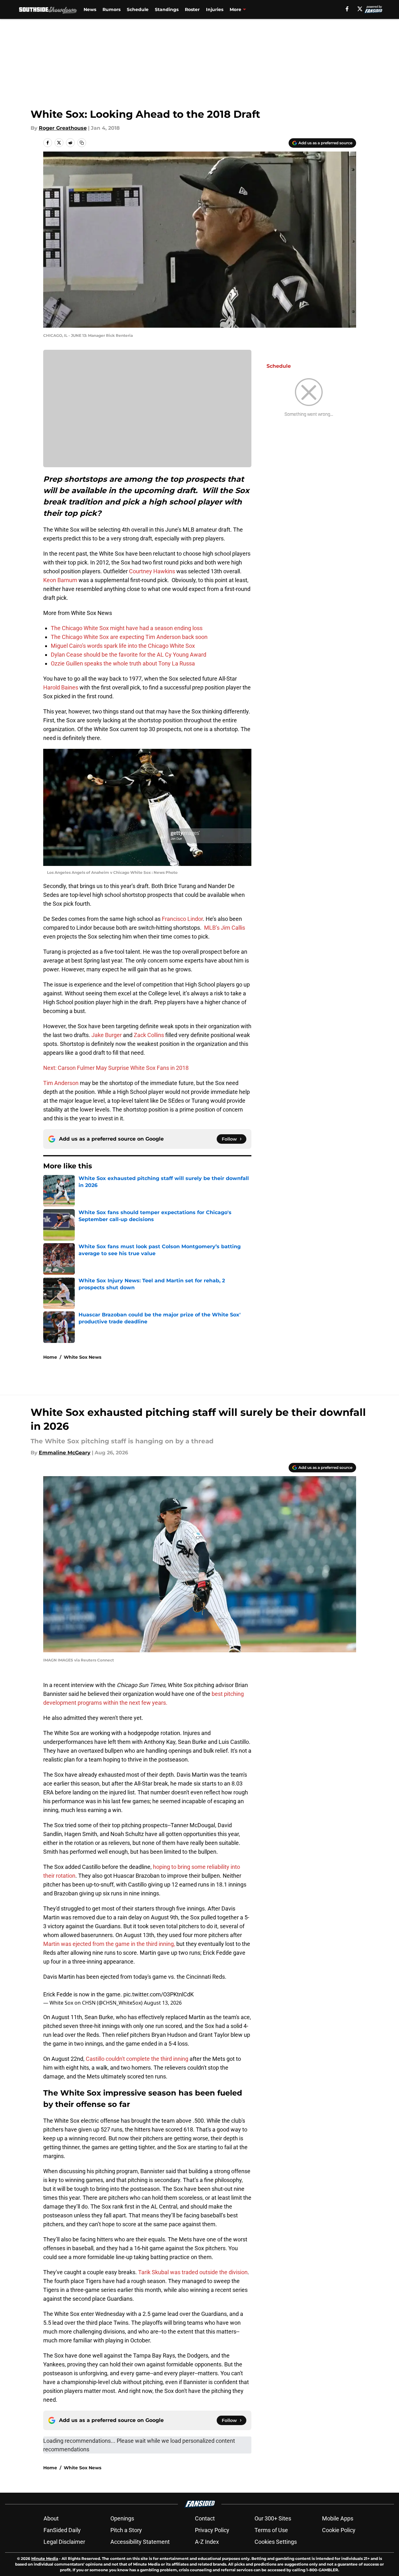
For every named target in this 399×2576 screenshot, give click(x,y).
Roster (192, 9)
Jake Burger (107, 1035)
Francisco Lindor (182, 919)
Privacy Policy (212, 2530)
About (51, 2518)
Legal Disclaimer (64, 2542)
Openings (122, 2518)
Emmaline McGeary (65, 1453)
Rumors (111, 9)
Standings (167, 9)
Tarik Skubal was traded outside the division (193, 2272)
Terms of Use (271, 2530)
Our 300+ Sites (273, 2518)
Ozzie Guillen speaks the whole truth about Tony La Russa (123, 663)
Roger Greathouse (63, 128)
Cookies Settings (276, 2542)
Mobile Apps (338, 2518)
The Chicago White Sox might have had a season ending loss (127, 628)
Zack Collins (149, 1035)
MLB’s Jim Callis (225, 928)
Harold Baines (61, 687)
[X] (360, 9)
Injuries (215, 9)
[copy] (82, 143)
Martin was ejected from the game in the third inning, (109, 1944)
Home (50, 1357)
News (90, 9)
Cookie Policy (339, 2530)
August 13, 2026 (163, 2003)
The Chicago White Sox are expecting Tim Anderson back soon (129, 637)
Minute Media (45, 2558)
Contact (205, 2518)
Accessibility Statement (140, 2542)
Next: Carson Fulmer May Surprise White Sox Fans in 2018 (116, 1068)
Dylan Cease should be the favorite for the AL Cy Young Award (129, 655)
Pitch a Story (126, 2530)
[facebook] (347, 9)
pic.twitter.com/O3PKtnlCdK (158, 1994)
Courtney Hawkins (152, 571)
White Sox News (82, 1357)
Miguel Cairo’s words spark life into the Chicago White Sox (123, 646)
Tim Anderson (61, 1083)
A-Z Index (207, 2542)
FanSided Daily (62, 2530)
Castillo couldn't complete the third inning (137, 2059)
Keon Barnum (60, 580)
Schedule (138, 9)
